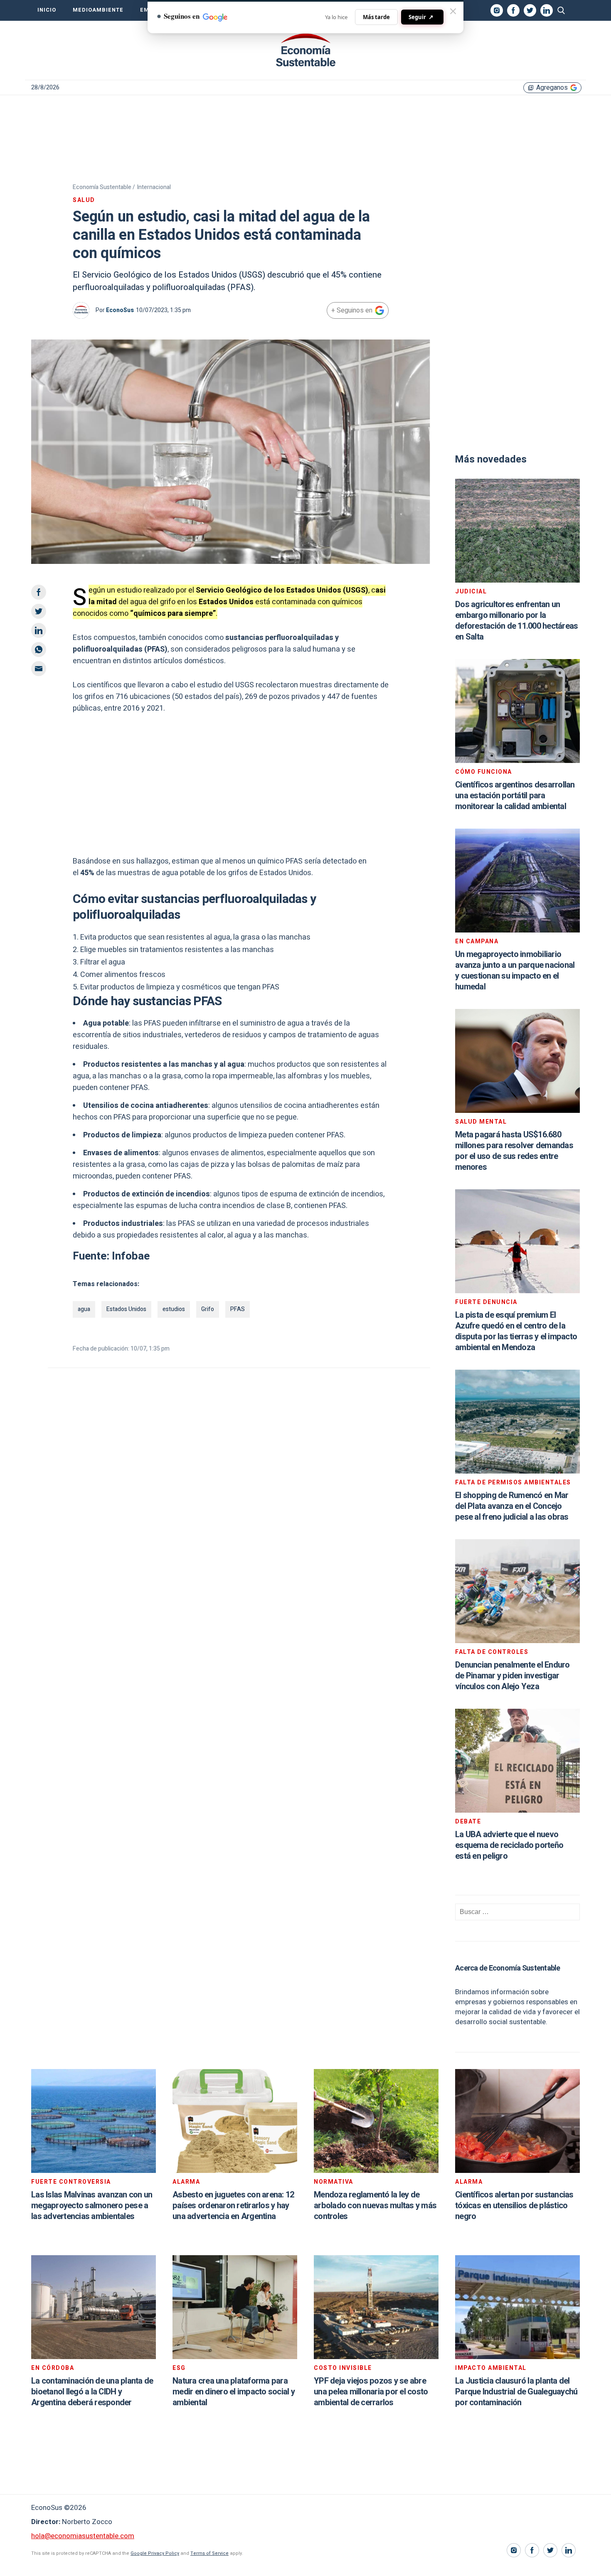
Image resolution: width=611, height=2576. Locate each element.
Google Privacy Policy (155, 2553)
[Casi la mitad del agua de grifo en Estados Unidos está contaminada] (305, 50)
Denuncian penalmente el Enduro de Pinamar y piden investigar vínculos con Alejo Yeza (512, 1676)
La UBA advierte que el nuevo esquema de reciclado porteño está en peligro (509, 1845)
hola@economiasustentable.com (83, 2536)
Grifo (208, 1309)
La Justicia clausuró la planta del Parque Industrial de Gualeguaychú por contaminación (516, 2392)
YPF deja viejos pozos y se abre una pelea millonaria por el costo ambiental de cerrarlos (371, 2392)
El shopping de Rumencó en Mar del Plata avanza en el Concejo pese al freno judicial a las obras (512, 1506)
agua (84, 1309)
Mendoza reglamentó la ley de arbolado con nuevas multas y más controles (375, 2206)
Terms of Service (209, 2553)
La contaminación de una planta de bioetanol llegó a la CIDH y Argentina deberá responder (92, 2392)
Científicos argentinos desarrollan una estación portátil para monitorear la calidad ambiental (515, 796)
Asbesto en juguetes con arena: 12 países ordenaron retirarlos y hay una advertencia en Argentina (233, 2206)
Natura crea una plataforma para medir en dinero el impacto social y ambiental (234, 2392)
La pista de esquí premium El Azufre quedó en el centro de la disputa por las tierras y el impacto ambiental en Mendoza (516, 1331)
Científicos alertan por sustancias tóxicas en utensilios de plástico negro (514, 2206)
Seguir (421, 17)
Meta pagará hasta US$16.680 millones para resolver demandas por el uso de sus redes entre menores (514, 1151)
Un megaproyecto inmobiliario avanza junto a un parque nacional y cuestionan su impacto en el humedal (515, 971)
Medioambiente (98, 10)
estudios (174, 1309)
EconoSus (120, 310)
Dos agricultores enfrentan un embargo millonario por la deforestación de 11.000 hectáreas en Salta (516, 621)
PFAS (238, 1309)
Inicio (47, 10)
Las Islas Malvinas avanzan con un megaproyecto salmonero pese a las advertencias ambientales (92, 2206)
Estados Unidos (126, 1309)
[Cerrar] (453, 11)
